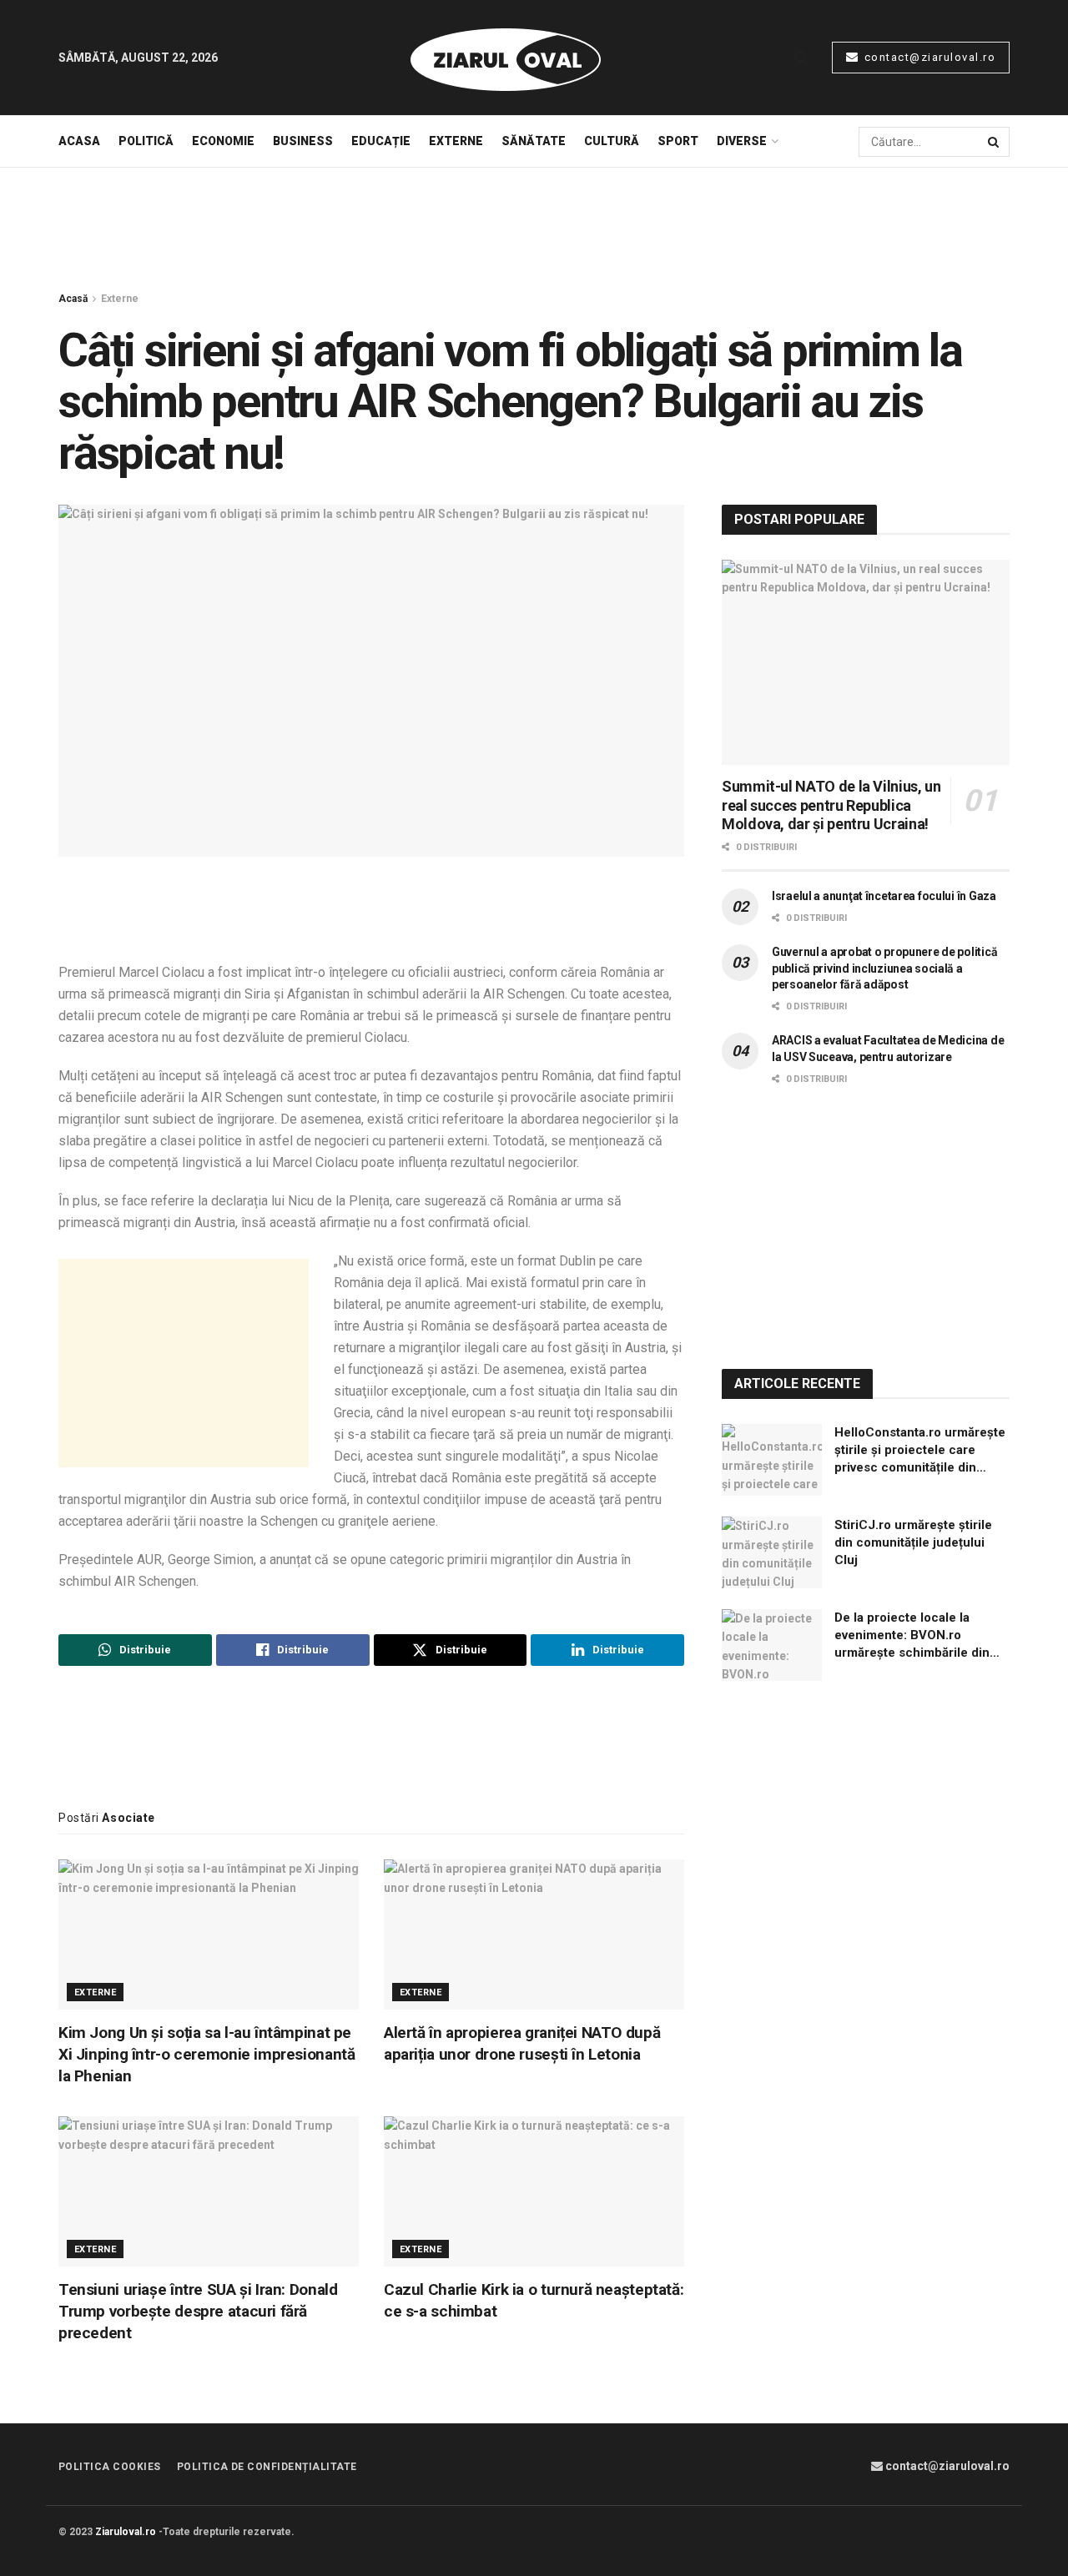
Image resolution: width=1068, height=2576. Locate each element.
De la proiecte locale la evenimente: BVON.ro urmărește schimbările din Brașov (912, 1636)
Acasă (73, 299)
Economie (223, 141)
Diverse (742, 141)
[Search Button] (801, 58)
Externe (456, 141)
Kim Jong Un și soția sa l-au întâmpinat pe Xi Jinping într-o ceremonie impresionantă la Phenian (207, 2054)
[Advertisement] (534, 230)
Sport (678, 141)
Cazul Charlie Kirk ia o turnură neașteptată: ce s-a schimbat (534, 2300)
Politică (146, 141)
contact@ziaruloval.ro (928, 57)
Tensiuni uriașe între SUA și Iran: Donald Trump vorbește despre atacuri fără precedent (198, 2311)
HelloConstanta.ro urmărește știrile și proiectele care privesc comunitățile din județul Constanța (920, 1451)
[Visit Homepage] (506, 58)
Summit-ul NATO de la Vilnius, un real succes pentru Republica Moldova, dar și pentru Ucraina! (831, 805)
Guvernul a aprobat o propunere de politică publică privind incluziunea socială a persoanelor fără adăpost (884, 968)
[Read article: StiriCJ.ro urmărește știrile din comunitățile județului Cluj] (772, 1552)
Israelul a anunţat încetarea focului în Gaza (884, 896)
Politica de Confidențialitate (267, 2467)
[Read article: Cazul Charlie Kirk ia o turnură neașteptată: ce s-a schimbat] (534, 2191)
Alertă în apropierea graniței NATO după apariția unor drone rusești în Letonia (522, 2043)
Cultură (612, 141)
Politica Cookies (110, 2467)
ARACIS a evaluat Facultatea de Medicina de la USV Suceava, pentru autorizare (888, 1049)
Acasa (79, 141)
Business (303, 141)
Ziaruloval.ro (126, 2532)
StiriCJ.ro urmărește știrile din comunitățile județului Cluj (913, 1542)
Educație (381, 141)
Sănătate (534, 141)
